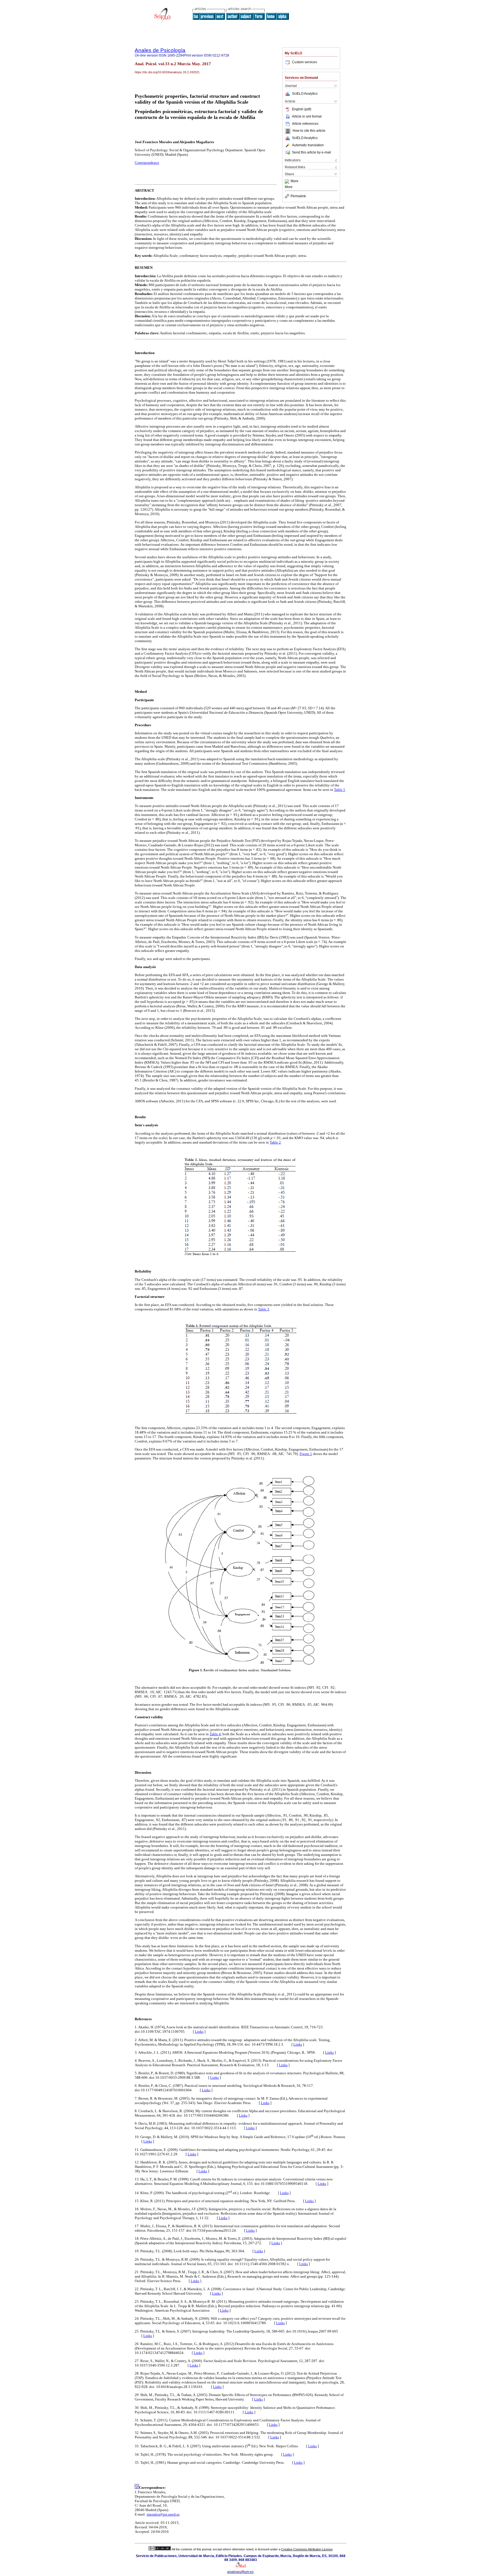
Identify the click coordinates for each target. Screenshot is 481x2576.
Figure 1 (306, 1454)
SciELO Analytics (305, 94)
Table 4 (215, 1734)
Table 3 (264, 1309)
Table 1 (340, 790)
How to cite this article (309, 131)
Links (199, 2032)
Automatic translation (308, 145)
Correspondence (147, 163)
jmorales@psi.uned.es (163, 2514)
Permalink (298, 196)
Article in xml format (307, 116)
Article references (305, 124)
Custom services (305, 62)
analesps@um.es (240, 2572)
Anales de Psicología (160, 50)
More (295, 181)
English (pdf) (302, 109)
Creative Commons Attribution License (307, 2549)
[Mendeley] (288, 181)
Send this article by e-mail (311, 152)
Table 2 (275, 1142)
